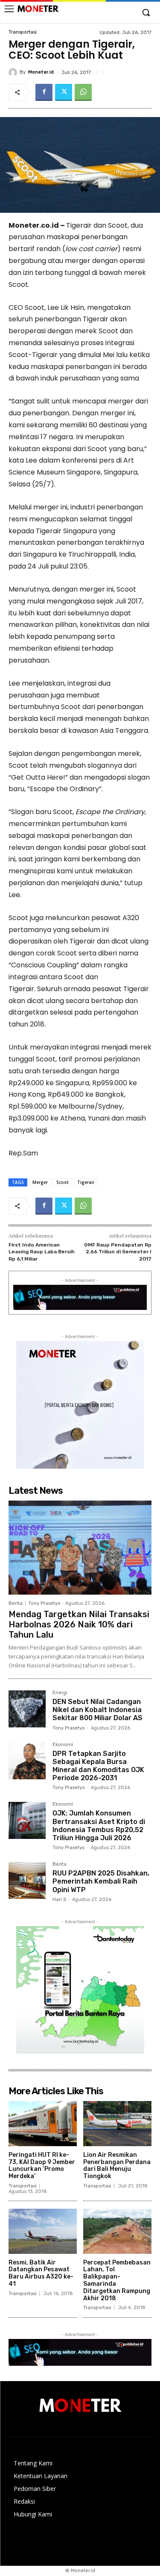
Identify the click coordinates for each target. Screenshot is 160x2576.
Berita (16, 1603)
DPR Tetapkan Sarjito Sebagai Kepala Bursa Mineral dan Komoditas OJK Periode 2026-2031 (98, 1766)
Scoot (63, 1182)
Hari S (59, 1900)
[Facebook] (44, 92)
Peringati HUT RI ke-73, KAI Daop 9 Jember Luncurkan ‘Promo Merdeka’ (42, 2166)
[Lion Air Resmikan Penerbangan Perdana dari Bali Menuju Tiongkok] (117, 2124)
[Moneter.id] (14, 72)
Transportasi (23, 32)
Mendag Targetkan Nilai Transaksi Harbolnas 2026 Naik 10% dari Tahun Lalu (79, 1624)
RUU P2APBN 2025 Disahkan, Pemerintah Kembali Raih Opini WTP (101, 1881)
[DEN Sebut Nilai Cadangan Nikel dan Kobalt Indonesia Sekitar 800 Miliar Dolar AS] (27, 1709)
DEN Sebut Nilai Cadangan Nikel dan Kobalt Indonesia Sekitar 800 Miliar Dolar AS (97, 1710)
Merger (40, 1182)
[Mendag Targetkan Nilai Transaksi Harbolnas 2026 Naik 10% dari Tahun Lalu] (80, 1548)
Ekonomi (63, 1745)
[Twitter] (64, 92)
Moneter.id (41, 72)
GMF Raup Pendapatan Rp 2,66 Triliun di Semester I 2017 (118, 1252)
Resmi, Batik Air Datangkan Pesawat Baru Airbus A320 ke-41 (41, 2273)
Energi (60, 1693)
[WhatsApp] (83, 92)
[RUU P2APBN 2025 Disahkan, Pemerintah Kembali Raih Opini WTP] (27, 1880)
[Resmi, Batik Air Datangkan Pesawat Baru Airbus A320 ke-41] (43, 2231)
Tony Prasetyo (44, 1603)
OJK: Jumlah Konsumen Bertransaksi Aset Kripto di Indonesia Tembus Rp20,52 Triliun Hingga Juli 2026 (99, 1826)
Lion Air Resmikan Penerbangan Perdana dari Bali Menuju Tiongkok (117, 2166)
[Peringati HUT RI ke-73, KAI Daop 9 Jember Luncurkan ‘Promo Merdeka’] (43, 2124)
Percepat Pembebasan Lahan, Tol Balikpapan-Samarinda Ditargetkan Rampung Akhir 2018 (117, 2280)
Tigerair (86, 1182)
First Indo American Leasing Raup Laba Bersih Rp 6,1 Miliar (42, 1252)
